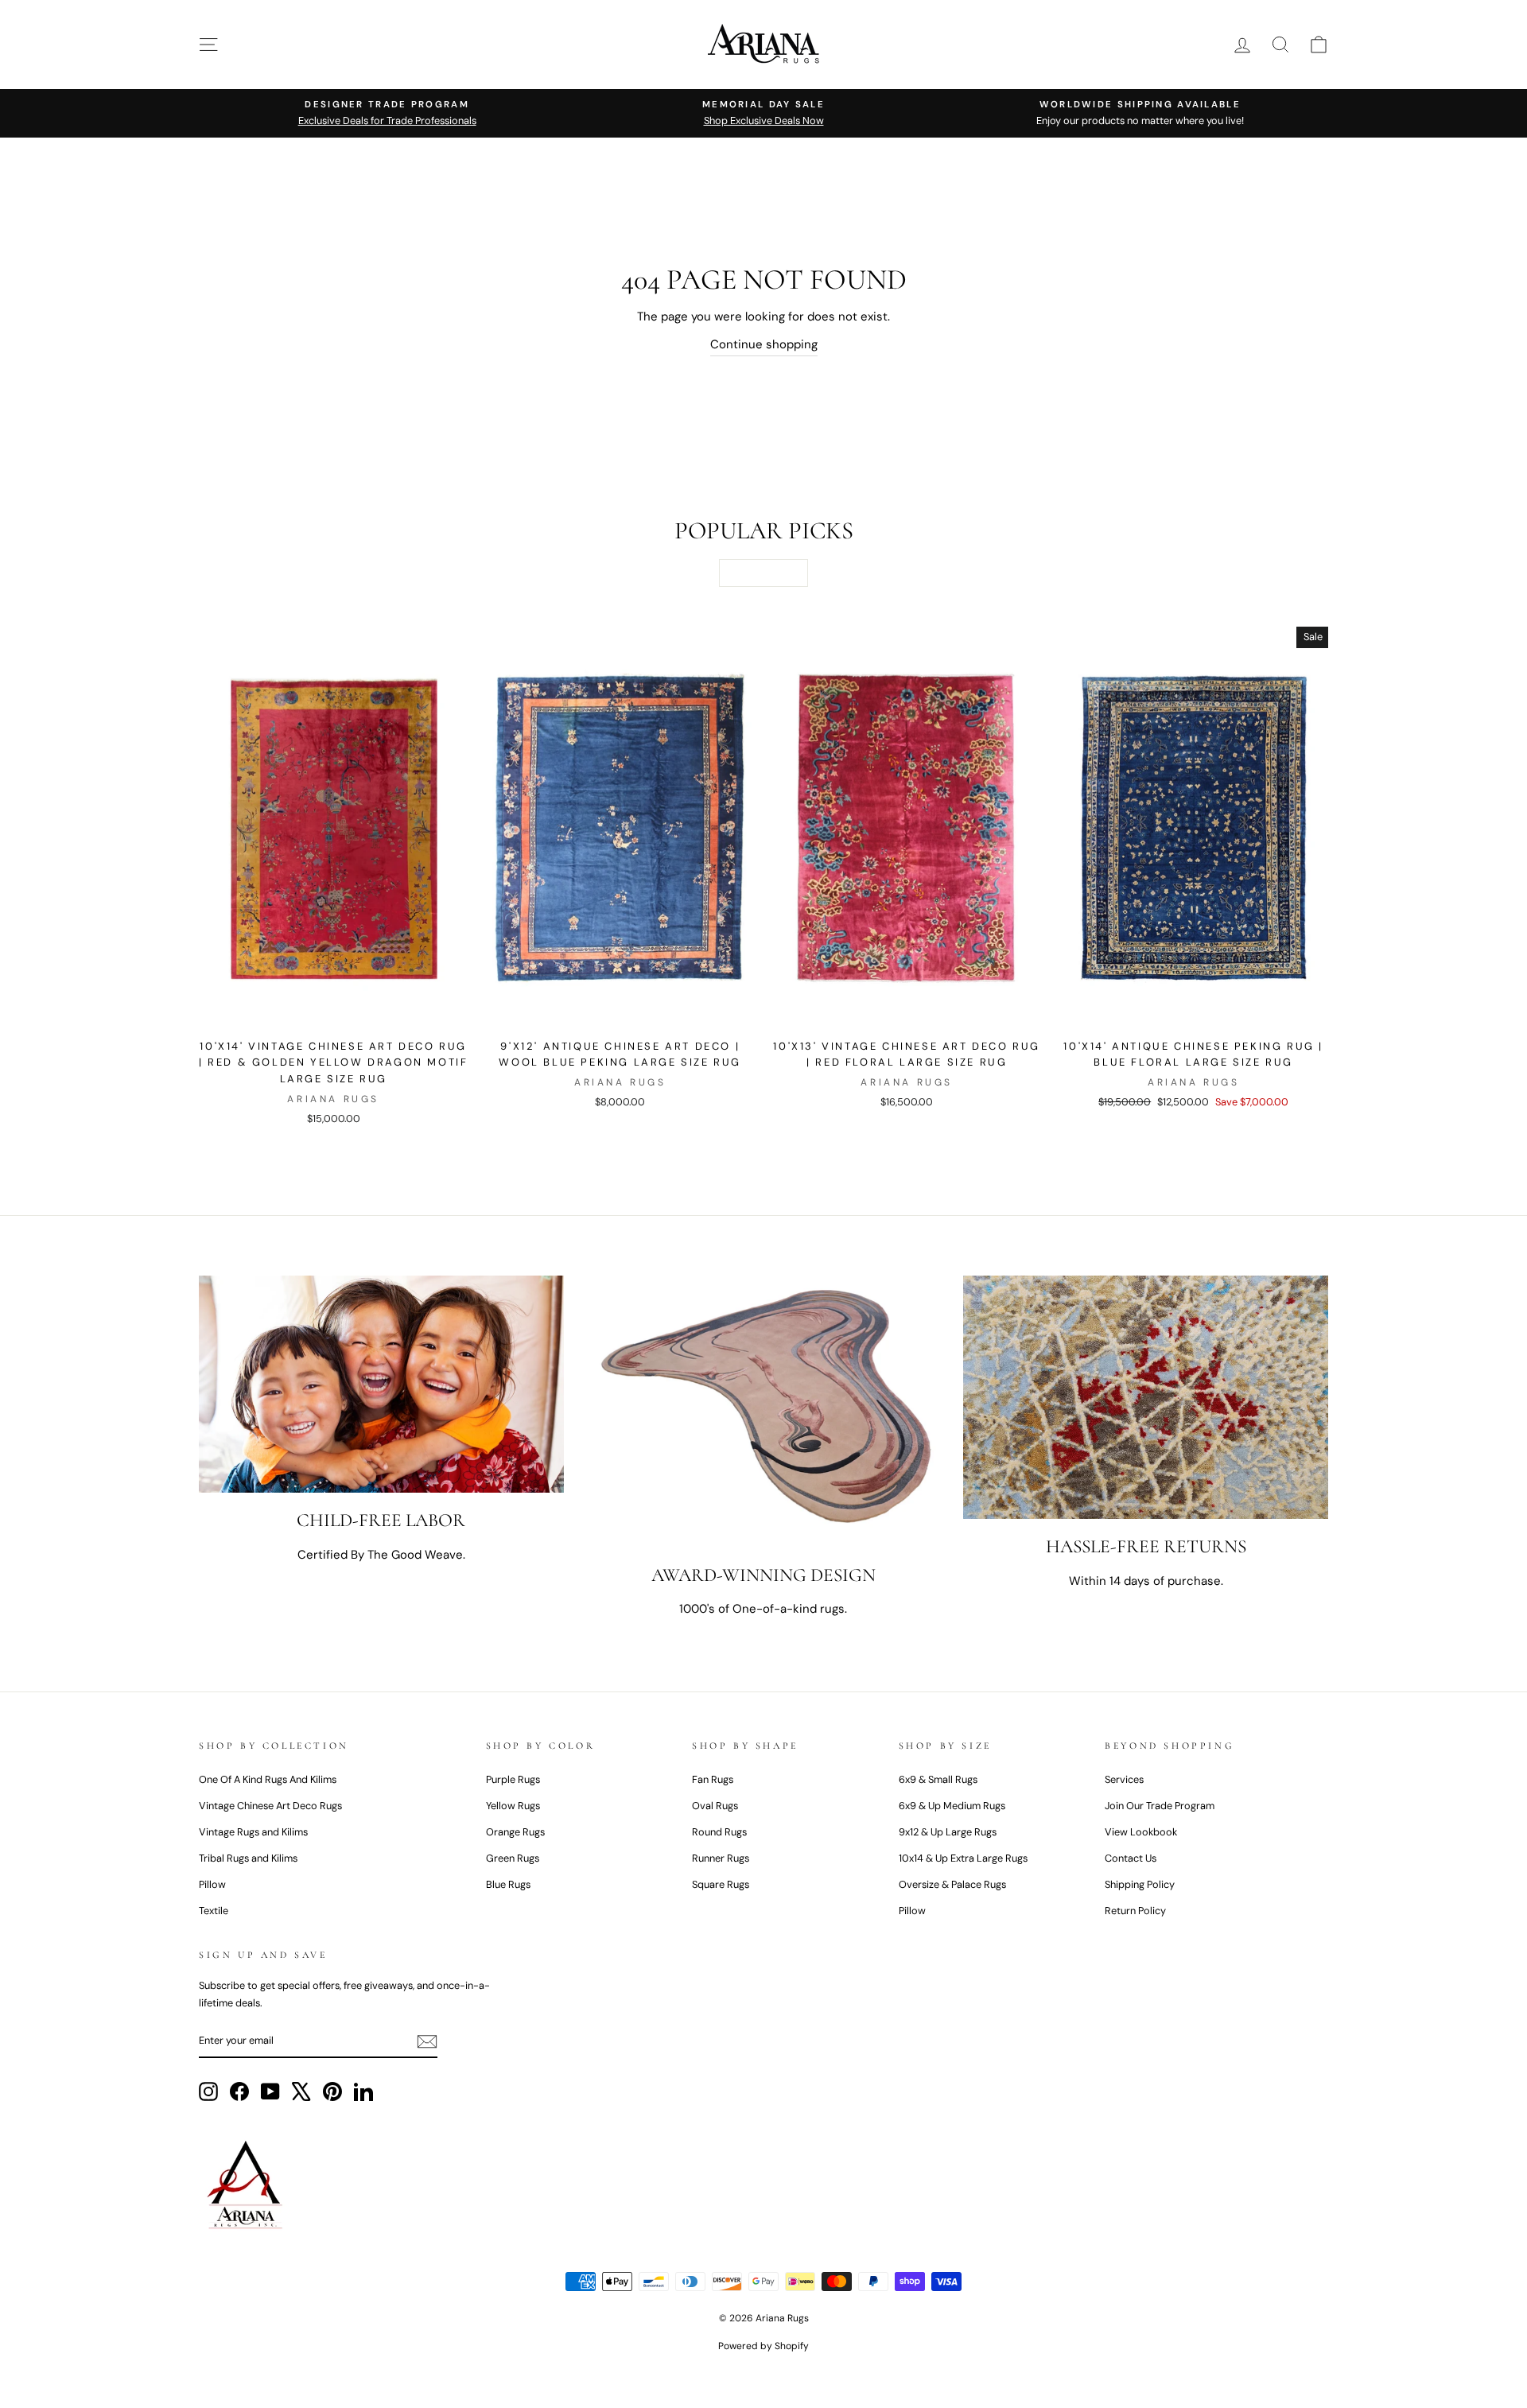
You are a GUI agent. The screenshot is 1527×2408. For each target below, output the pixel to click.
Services (1124, 1779)
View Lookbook (1141, 1832)
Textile (214, 1911)
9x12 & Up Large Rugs (948, 1832)
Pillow (212, 1884)
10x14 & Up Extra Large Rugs (963, 1858)
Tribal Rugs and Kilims (248, 1858)
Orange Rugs (515, 1832)
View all (763, 573)
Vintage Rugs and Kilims (253, 1832)
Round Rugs (719, 1832)
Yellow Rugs (513, 1806)
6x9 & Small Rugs (938, 1779)
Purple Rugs (513, 1779)
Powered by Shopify (763, 2346)
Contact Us (1131, 1858)
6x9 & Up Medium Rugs (952, 1806)
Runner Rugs (721, 1858)
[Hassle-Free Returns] (1146, 1397)
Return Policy (1135, 1911)
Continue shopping (764, 344)
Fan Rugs (713, 1779)
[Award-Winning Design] (764, 1411)
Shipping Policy (1140, 1884)
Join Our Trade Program (1160, 1806)
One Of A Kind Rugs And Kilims (268, 1779)
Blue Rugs (508, 1884)
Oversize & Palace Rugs (952, 1884)
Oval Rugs (715, 1806)
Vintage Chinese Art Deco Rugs (270, 1806)
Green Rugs (513, 1858)
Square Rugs (721, 1884)
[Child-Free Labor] (381, 1384)
